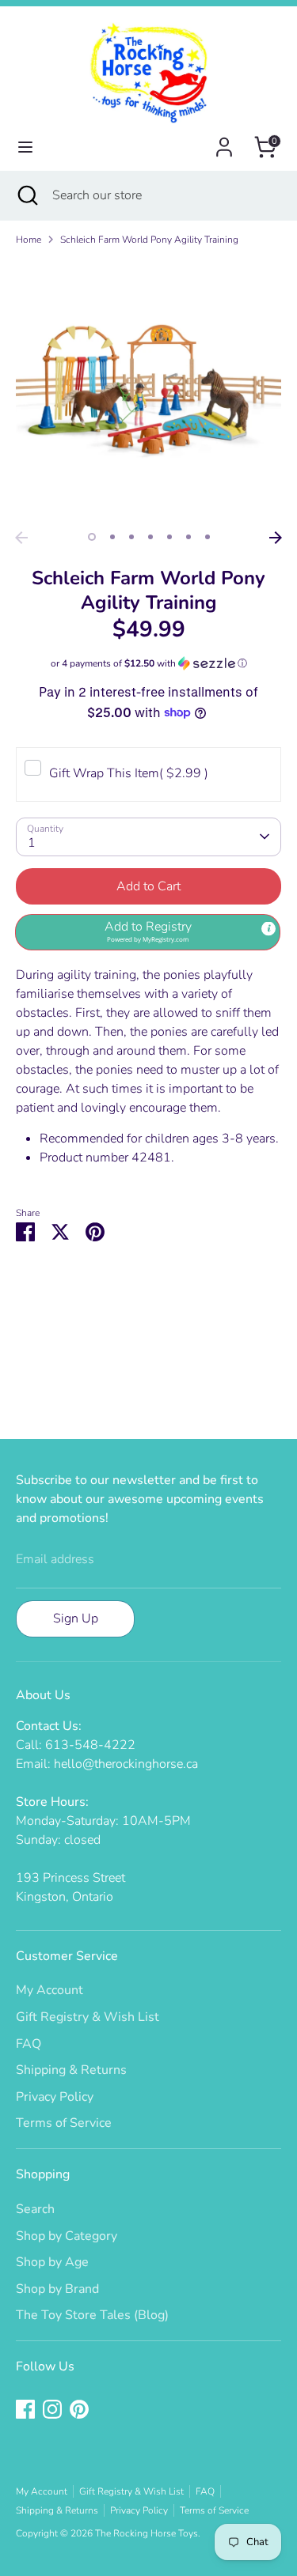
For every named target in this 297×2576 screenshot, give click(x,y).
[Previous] (21, 538)
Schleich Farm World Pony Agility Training (149, 240)
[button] (148, 663)
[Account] (224, 141)
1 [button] (92, 537)
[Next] (276, 538)
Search (35, 2209)
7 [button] (208, 537)
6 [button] (188, 537)
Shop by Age (52, 2262)
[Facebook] (25, 2409)
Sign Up (76, 1618)
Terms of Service (64, 2123)
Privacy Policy (55, 2097)
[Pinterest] (79, 2409)
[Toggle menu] (25, 147)
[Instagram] (52, 2409)
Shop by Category (67, 2236)
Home (29, 240)
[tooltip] (268, 929)
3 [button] (131, 537)
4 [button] (150, 537)
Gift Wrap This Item (129, 773)
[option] (148, 391)
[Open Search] (26, 195)
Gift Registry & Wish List (88, 2017)
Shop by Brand (57, 2289)
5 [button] (169, 537)
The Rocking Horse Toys (147, 2533)
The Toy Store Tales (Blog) (92, 2315)
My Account (49, 1990)
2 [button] (112, 537)
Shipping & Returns (71, 2070)
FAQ (29, 2044)
